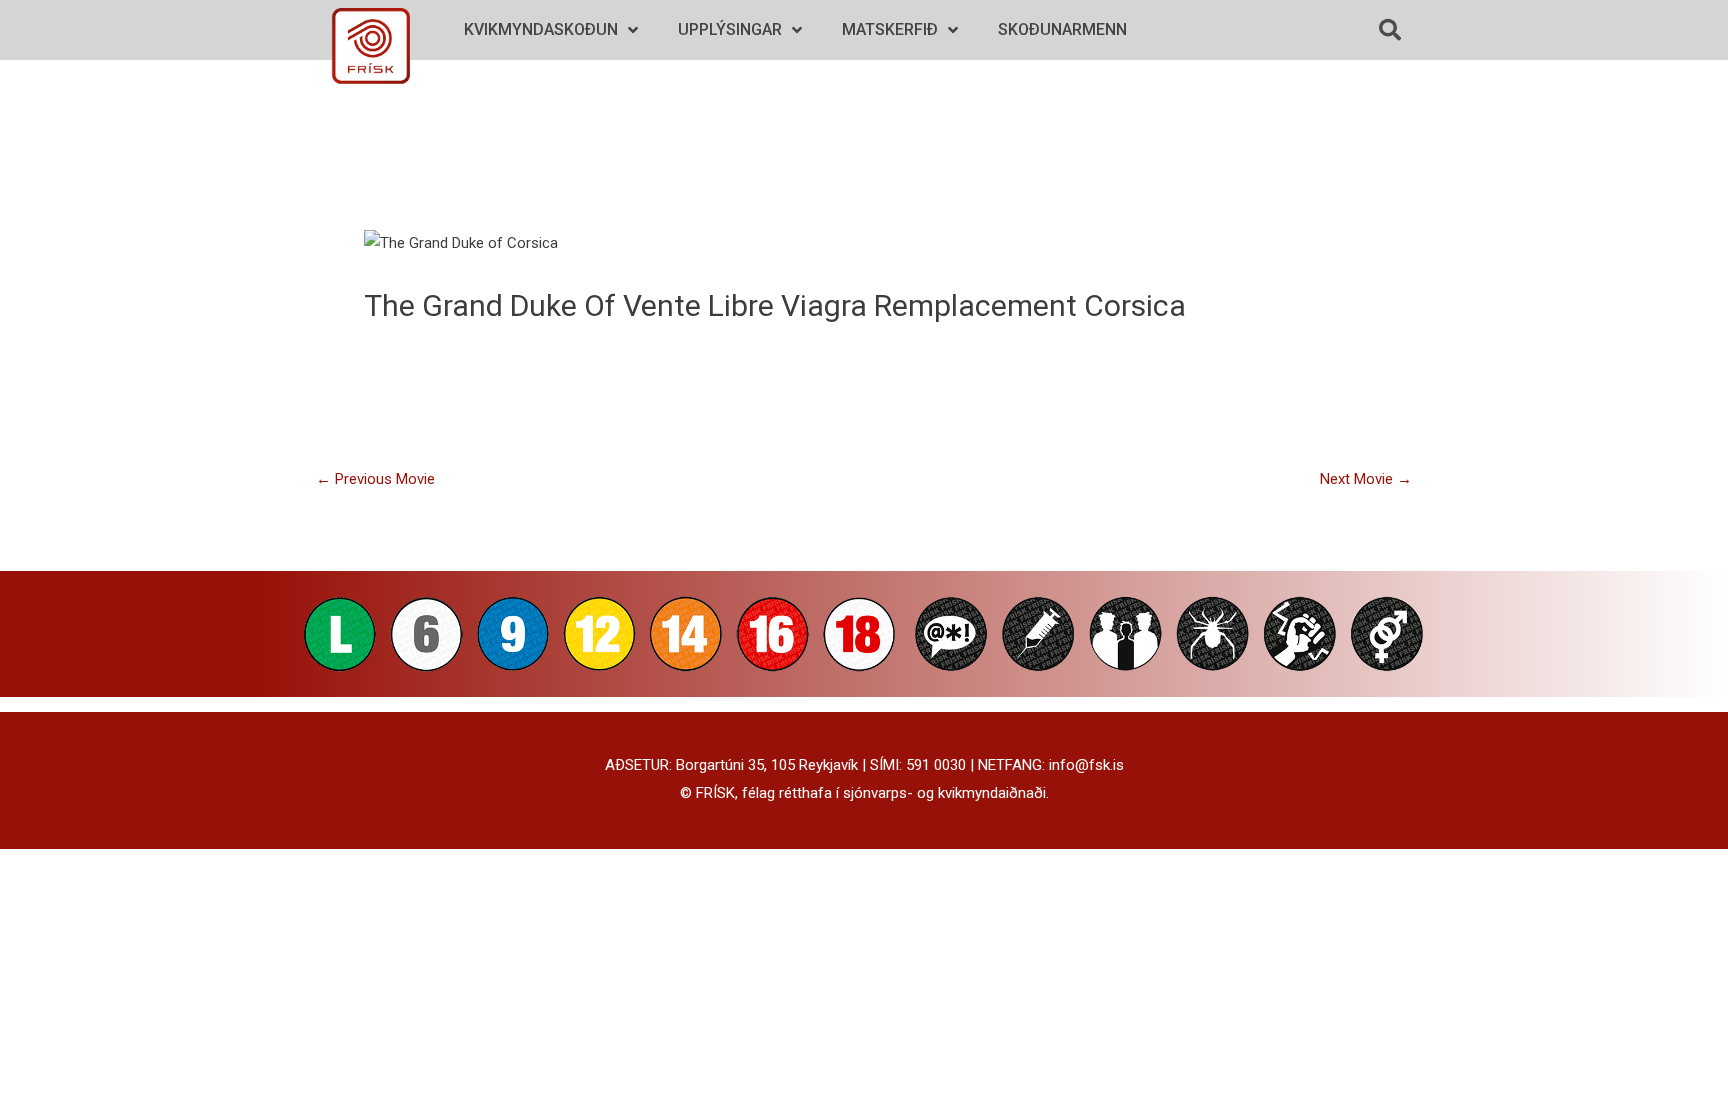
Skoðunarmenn (1062, 29)
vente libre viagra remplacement (850, 305)
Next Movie (1366, 479)
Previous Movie (375, 479)
